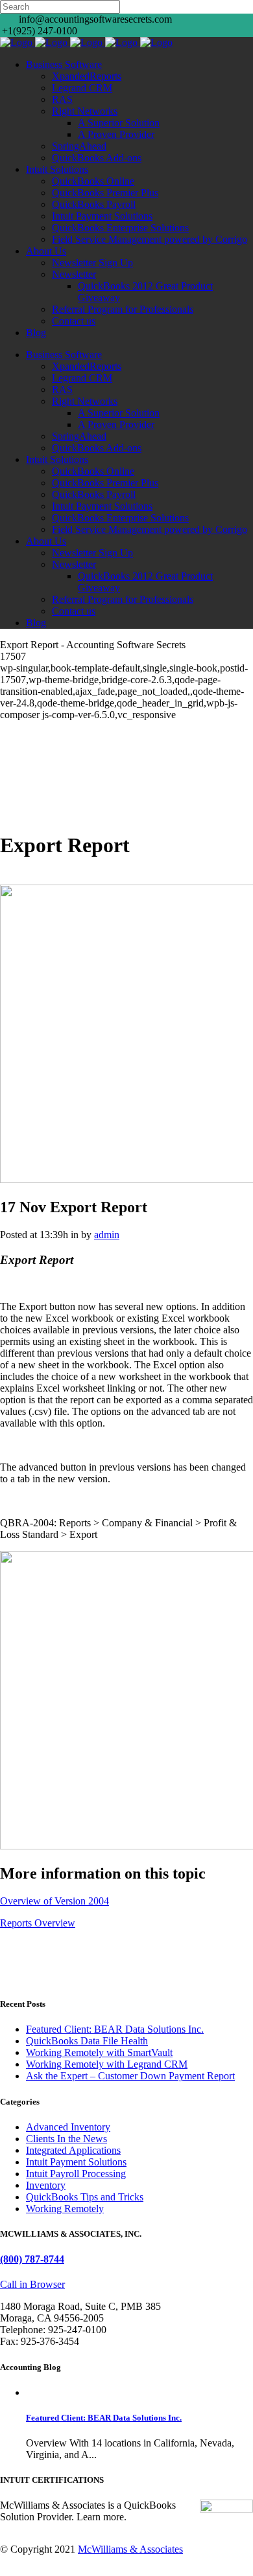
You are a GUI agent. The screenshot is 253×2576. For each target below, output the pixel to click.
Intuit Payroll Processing (76, 2174)
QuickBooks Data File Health (87, 2041)
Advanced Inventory (68, 2127)
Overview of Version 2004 (54, 1901)
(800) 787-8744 (32, 2259)
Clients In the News (66, 2139)
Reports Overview (38, 1923)
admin (107, 1235)
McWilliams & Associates (130, 2549)
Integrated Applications (73, 2150)
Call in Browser (32, 2284)
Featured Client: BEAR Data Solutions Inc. (115, 2029)
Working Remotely (65, 2209)
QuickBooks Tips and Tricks (85, 2197)
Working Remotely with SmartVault (99, 2052)
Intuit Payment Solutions (76, 2162)
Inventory (46, 2185)
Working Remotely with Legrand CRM (107, 2064)
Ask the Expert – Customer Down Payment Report (130, 2076)
